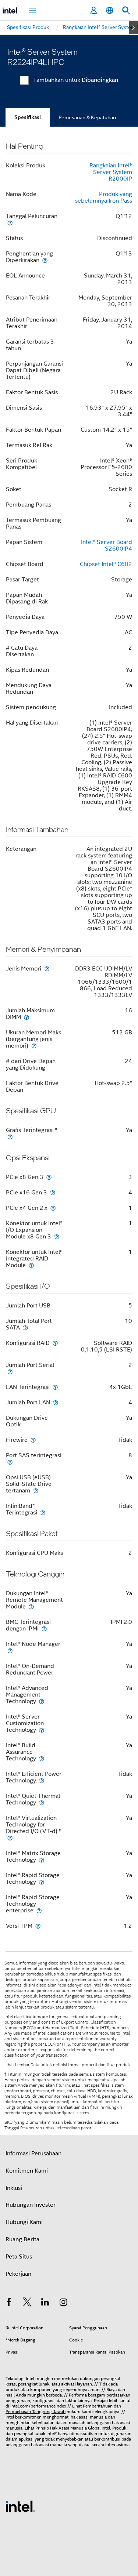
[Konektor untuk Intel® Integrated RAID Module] (31, 1265)
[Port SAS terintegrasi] (10, 1462)
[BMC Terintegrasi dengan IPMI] (44, 1628)
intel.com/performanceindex (38, 2406)
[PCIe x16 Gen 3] (53, 1192)
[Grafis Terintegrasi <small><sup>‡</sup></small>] (10, 1137)
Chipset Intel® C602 (106, 564)
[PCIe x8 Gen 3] (49, 1177)
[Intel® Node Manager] (10, 1650)
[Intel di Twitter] (27, 2303)
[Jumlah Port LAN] (56, 1402)
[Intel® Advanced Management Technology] (42, 1701)
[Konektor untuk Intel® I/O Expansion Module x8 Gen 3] (57, 1236)
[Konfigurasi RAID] (55, 1343)
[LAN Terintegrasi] (55, 1387)
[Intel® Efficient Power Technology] (42, 1780)
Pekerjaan (18, 2274)
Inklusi (14, 2188)
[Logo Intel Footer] (20, 2506)
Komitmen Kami (27, 2171)
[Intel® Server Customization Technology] (42, 1730)
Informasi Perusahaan (33, 2154)
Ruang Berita (22, 2239)
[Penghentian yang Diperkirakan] (45, 260)
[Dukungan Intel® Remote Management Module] (31, 1606)
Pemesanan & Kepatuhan (87, 117)
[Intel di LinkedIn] (45, 2303)
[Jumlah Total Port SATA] (25, 1327)
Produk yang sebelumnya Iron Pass (104, 197)
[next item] (133, 28)
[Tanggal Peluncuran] (10, 223)
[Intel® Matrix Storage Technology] (42, 1860)
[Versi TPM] (38, 1926)
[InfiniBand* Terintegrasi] (43, 1512)
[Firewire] (33, 1440)
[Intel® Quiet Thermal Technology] (42, 1802)
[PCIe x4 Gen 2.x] (53, 1208)
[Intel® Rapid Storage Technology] (42, 1882)
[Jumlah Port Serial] (10, 1372)
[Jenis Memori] (47, 968)
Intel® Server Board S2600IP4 (107, 545)
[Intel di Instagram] (64, 2303)
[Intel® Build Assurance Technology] (42, 1758)
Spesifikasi (28, 117)
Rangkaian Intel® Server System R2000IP (111, 172)
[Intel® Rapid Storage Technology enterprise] (39, 1910)
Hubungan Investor (31, 2205)
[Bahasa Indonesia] (110, 10)
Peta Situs (19, 2257)
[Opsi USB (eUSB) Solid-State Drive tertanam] (36, 1490)
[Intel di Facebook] (9, 2303)
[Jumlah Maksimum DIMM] (26, 1017)
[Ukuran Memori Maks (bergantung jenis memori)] (34, 1046)
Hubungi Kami (24, 2222)
